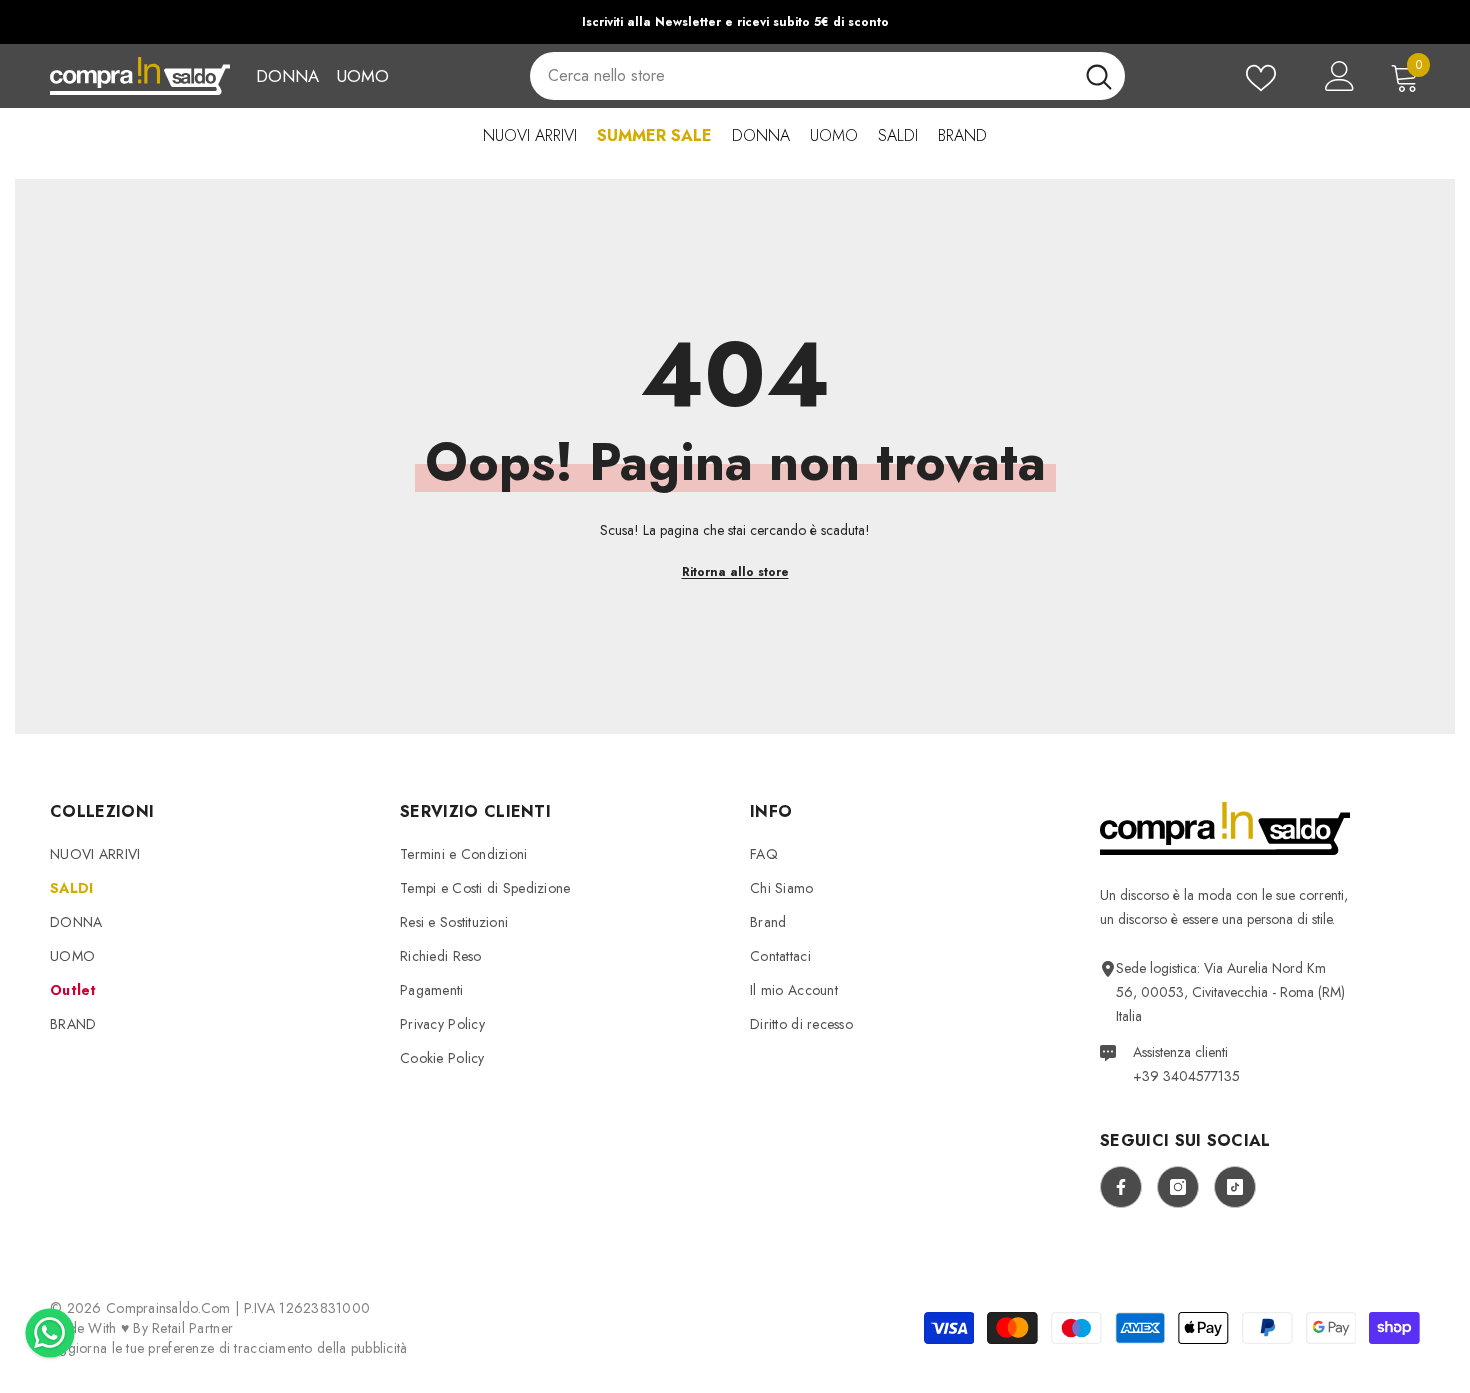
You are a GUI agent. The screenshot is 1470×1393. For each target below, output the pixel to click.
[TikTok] (1235, 1187)
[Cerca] (827, 76)
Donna (287, 76)
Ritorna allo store (735, 572)
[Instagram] (1178, 1187)
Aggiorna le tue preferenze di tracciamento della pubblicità (229, 1348)
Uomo (362, 76)
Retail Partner (192, 1328)
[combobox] (801, 76)
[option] (735, 22)
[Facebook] (1121, 1187)
